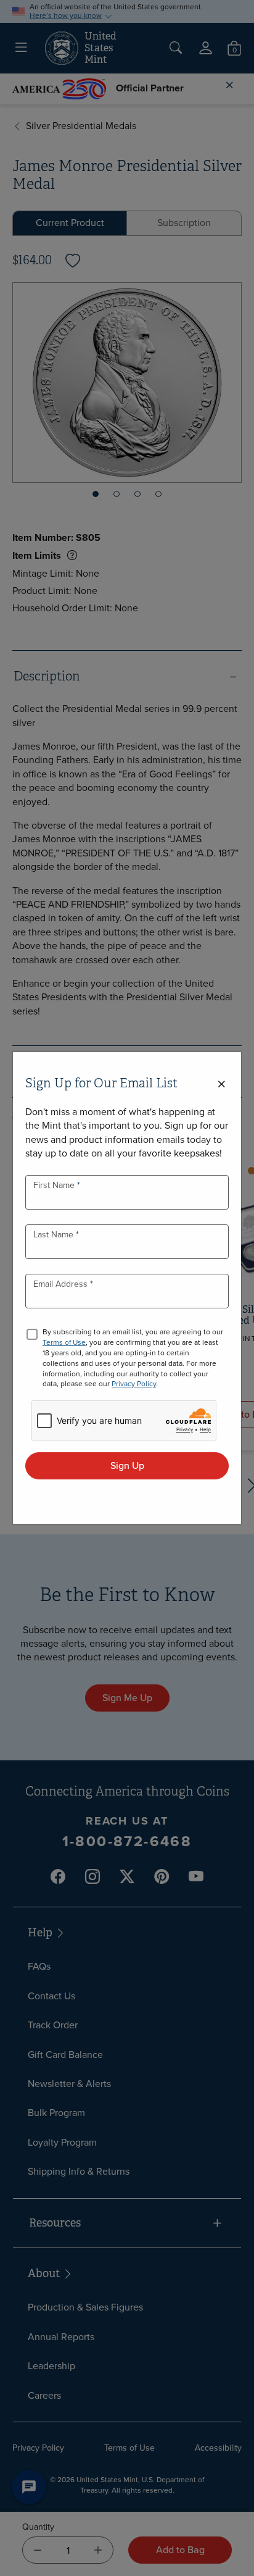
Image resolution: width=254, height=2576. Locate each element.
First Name (55, 1185)
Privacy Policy (134, 1384)
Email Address (62, 1284)
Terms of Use (64, 1342)
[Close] (221, 1085)
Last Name (55, 1235)
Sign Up (127, 1466)
